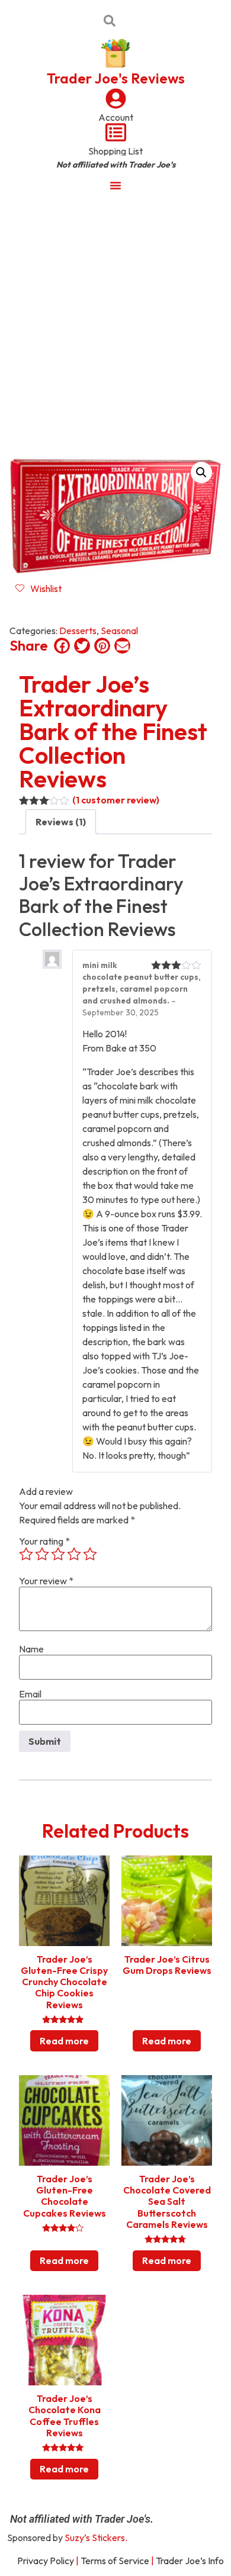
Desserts (78, 631)
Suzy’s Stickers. (96, 2538)
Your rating (44, 1541)
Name (31, 1649)
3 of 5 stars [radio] (58, 1554)
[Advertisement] (115, 321)
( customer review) (116, 800)
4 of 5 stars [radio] (74, 1554)
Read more (64, 2041)
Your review (46, 1581)
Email (30, 1694)
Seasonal (119, 631)
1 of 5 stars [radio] (26, 1554)
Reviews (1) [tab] (61, 822)
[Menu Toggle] (115, 185)
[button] (201, 472)
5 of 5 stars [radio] (90, 1554)
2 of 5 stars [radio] (42, 1554)
